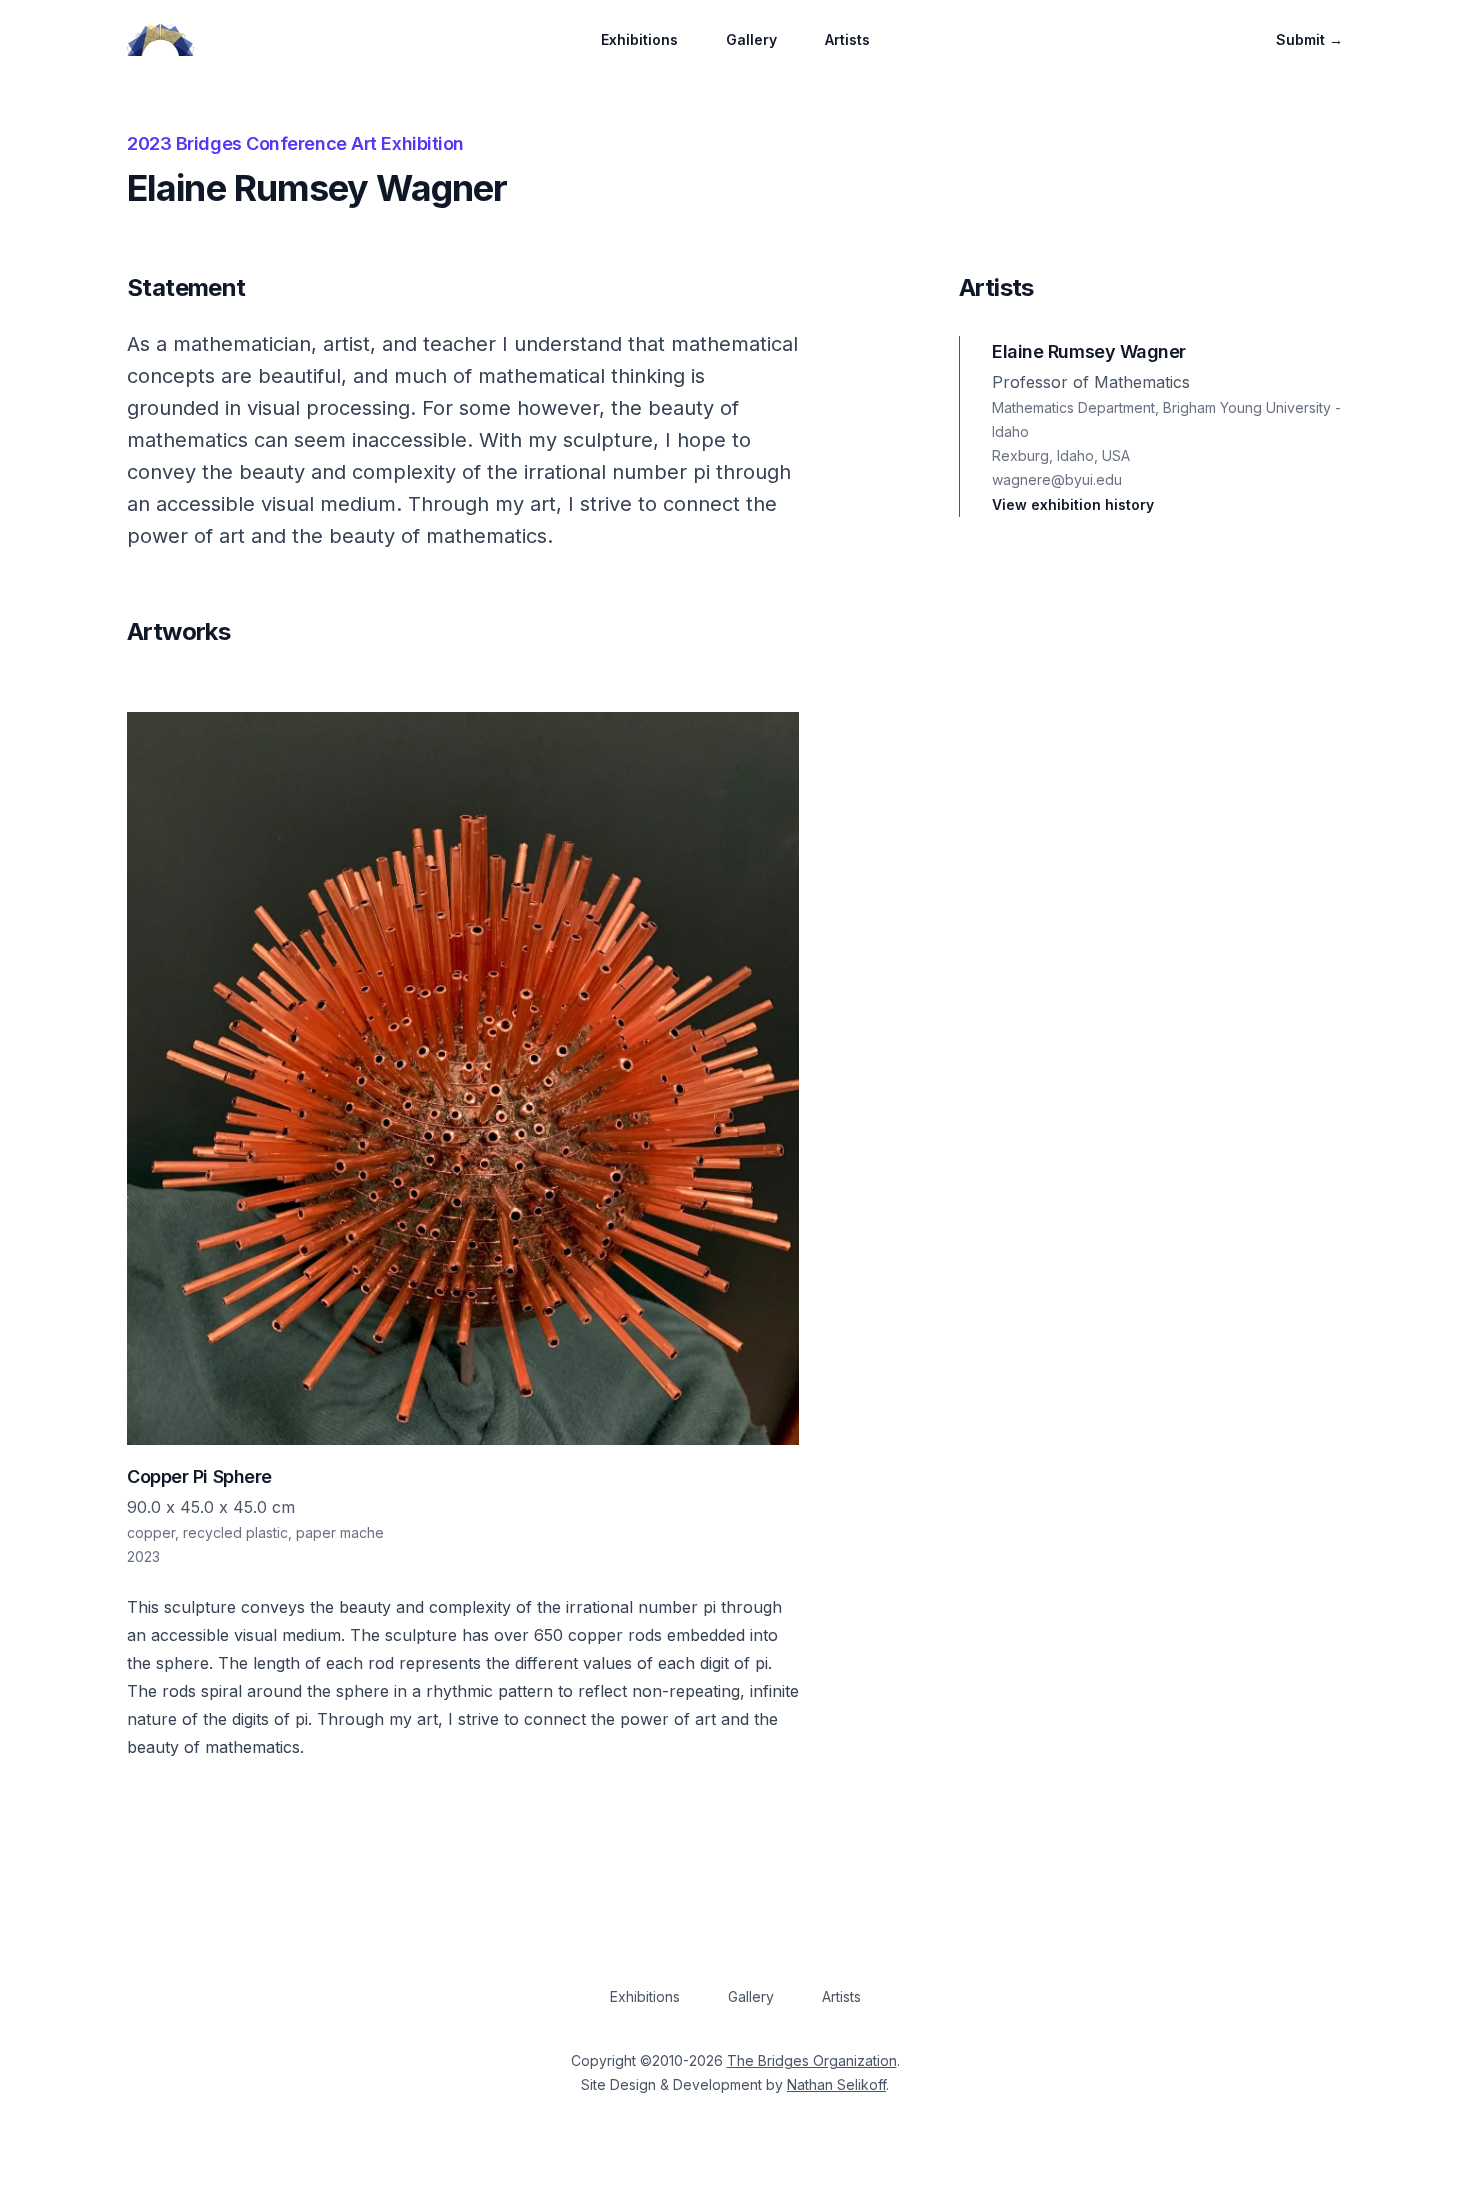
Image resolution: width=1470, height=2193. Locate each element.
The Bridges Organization (812, 2060)
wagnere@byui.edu (1057, 479)
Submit (1309, 39)
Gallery (751, 39)
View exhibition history (1073, 504)
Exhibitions (639, 39)
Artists (847, 39)
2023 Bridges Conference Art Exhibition (295, 143)
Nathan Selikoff (836, 2084)
